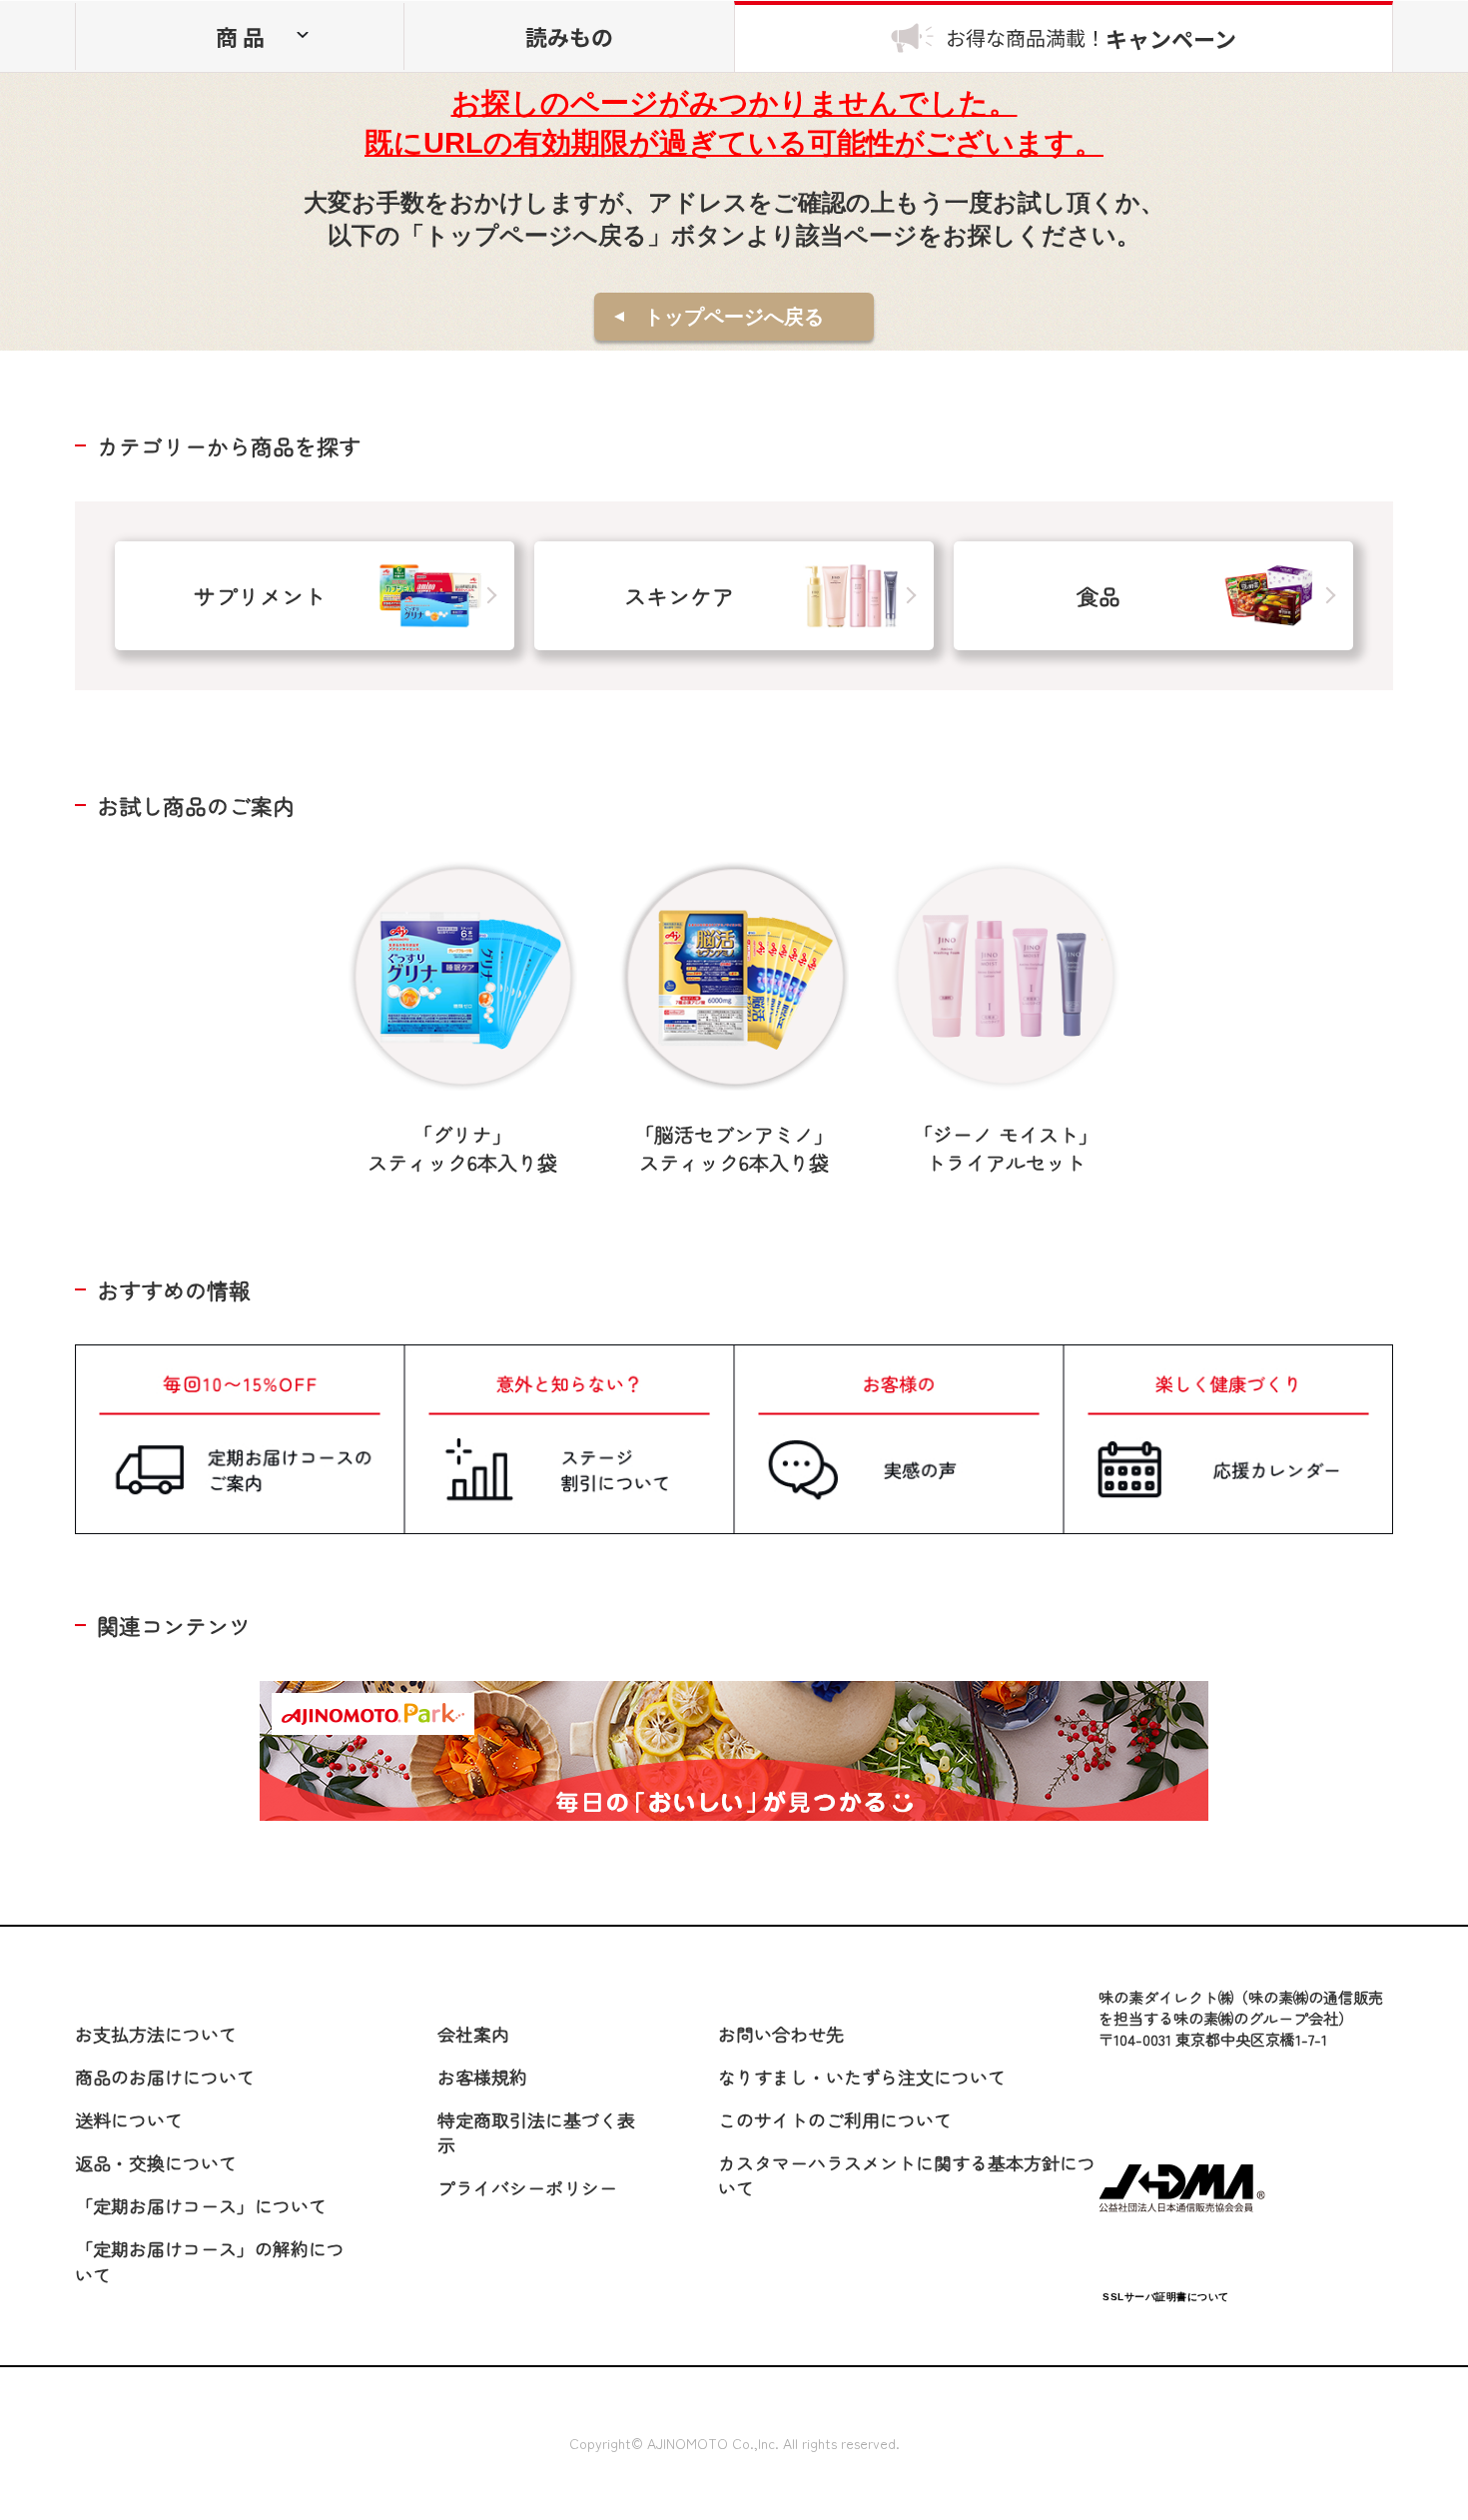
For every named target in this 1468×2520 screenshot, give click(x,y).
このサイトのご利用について (835, 2119)
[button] (1165, 2249)
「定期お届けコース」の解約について (210, 2261)
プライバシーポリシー (527, 2187)
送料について (129, 2119)
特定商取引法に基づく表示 (536, 2132)
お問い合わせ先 (781, 2034)
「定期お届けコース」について (201, 2205)
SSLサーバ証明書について (1166, 2297)
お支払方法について (156, 2034)
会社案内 (473, 2034)
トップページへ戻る (734, 317)
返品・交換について (156, 2162)
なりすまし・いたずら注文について (862, 2077)
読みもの (569, 36)
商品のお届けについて (165, 2077)
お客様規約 (482, 2077)
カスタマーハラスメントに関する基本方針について (907, 2175)
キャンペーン (1091, 38)
